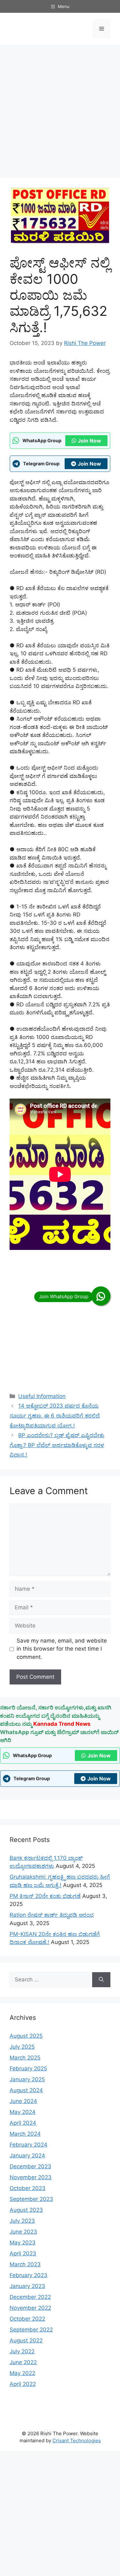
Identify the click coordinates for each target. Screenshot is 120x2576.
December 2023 (30, 2166)
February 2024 (28, 2145)
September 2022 (31, 2330)
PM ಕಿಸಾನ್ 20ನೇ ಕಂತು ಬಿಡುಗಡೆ (45, 1896)
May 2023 (23, 2243)
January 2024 (27, 2156)
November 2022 (30, 2308)
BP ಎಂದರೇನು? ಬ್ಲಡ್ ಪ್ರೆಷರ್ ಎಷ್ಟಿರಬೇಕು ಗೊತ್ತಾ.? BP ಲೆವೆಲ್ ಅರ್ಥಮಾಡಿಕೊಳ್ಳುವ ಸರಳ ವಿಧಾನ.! (57, 1445)
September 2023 (31, 2199)
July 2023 (22, 2221)
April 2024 (23, 2123)
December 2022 (30, 2297)
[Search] (101, 1980)
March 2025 (25, 2058)
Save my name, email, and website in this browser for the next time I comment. (62, 1649)
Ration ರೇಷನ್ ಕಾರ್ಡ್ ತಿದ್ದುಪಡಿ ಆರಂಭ (52, 1915)
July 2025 (22, 2047)
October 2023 (28, 2188)
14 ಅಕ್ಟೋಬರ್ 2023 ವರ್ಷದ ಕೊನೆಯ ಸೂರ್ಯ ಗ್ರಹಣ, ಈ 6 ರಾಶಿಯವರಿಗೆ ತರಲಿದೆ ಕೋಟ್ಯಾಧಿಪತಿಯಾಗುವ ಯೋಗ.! (55, 1416)
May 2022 (22, 2373)
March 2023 (25, 2264)
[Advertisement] (60, 111)
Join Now (89, 441)
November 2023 (31, 2177)
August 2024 (26, 2090)
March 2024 (25, 2134)
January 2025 (27, 2079)
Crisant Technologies (77, 2440)
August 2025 (26, 2036)
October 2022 (27, 2319)
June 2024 (23, 2101)
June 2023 (23, 2232)
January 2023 (27, 2286)
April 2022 (23, 2384)
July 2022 (22, 2351)
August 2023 (26, 2210)
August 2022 (26, 2340)
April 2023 (23, 2253)
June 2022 (23, 2362)
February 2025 (28, 2068)
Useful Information (42, 1396)
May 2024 (23, 2112)
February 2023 (28, 2275)
